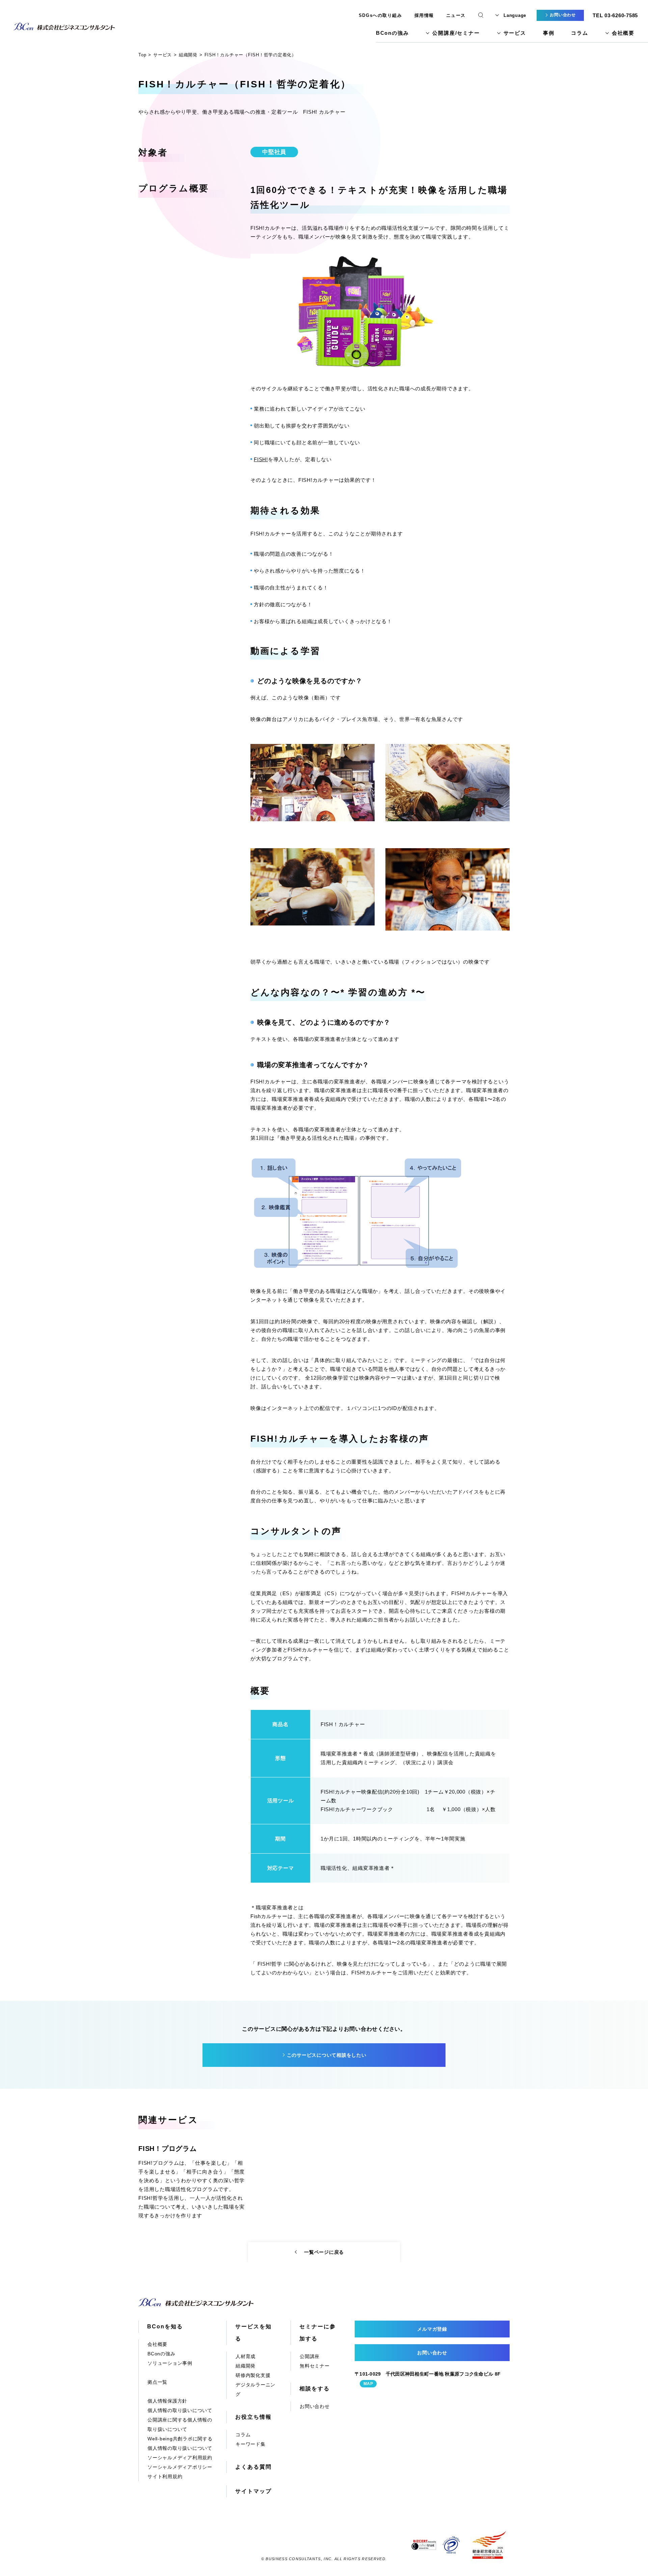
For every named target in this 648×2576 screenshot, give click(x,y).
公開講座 (310, 2356)
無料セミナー (315, 2366)
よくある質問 (253, 2467)
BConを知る (165, 2326)
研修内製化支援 (253, 2375)
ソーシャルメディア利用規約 (180, 2458)
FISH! (261, 459)
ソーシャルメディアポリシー (180, 2467)
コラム (579, 33)
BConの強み (393, 33)
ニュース (456, 15)
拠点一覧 (157, 2382)
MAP (368, 2384)
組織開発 (246, 2366)
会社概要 (623, 33)
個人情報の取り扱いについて (180, 2410)
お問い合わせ (315, 2406)
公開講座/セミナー (456, 33)
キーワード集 (251, 2444)
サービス (515, 33)
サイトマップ (253, 2491)
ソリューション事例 (170, 2363)
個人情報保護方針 (167, 2401)
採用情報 (424, 15)
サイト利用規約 (165, 2476)
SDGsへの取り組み (381, 15)
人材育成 (246, 2356)
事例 (549, 33)
